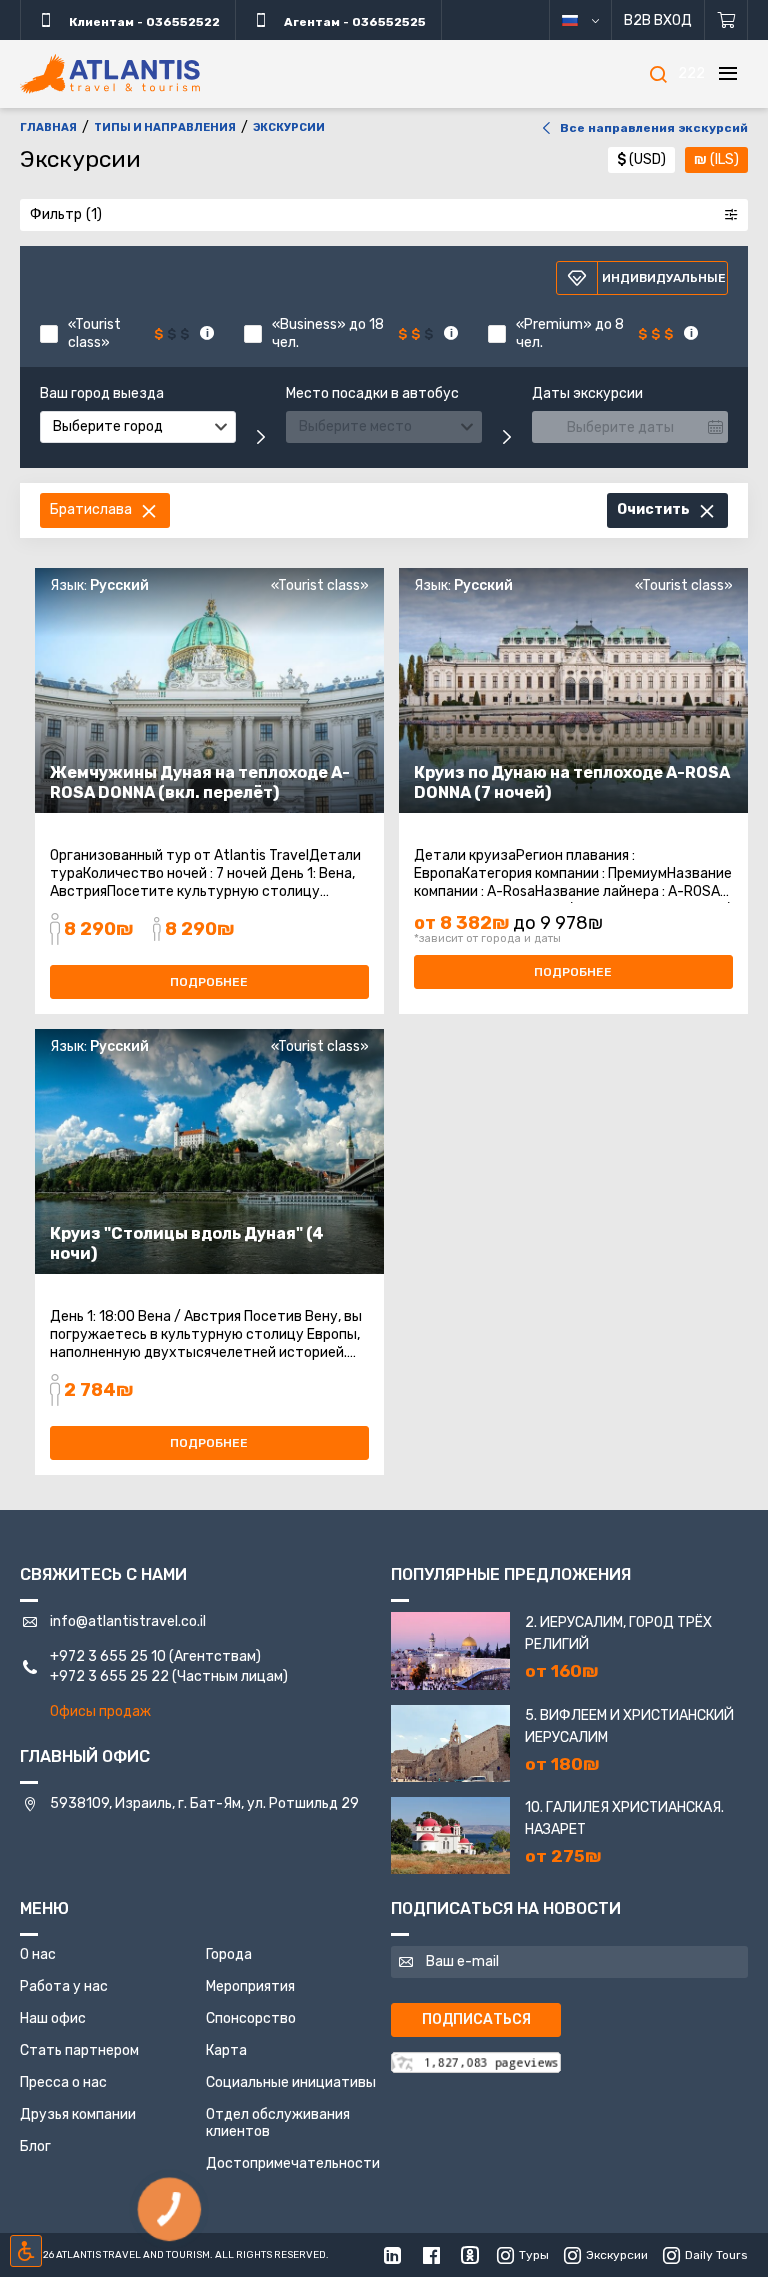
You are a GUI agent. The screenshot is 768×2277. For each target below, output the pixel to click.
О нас (38, 1954)
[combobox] (138, 427)
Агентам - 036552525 (353, 22)
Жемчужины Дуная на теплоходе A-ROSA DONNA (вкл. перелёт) (200, 782)
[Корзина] (726, 20)
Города (229, 1954)
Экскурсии (617, 2255)
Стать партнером (79, 2050)
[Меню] (728, 74)
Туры (534, 2255)
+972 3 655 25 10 (108, 1656)
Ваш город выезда (102, 394)
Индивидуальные (664, 278)
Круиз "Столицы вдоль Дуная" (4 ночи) (187, 1243)
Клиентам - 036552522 (143, 22)
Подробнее (209, 982)
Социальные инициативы (291, 2082)
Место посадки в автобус (372, 394)
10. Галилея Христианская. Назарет (624, 1818)
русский (588, 20)
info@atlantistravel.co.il (128, 1621)
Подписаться (476, 2019)
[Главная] (110, 74)
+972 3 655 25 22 (109, 1676)
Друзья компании (78, 2114)
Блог (35, 2146)
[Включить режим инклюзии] (26, 2251)
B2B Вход (658, 20)
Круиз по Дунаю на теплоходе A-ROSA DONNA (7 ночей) (572, 782)
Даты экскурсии (587, 394)
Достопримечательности (293, 2163)
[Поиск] (658, 74)
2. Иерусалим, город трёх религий (618, 1633)
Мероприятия (250, 1986)
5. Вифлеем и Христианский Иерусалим (629, 1726)
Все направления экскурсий (654, 128)
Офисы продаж (100, 1711)
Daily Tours (716, 2255)
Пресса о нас (63, 2082)
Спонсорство (251, 2018)
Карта (226, 2050)
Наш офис (53, 2018)
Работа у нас (64, 1986)
